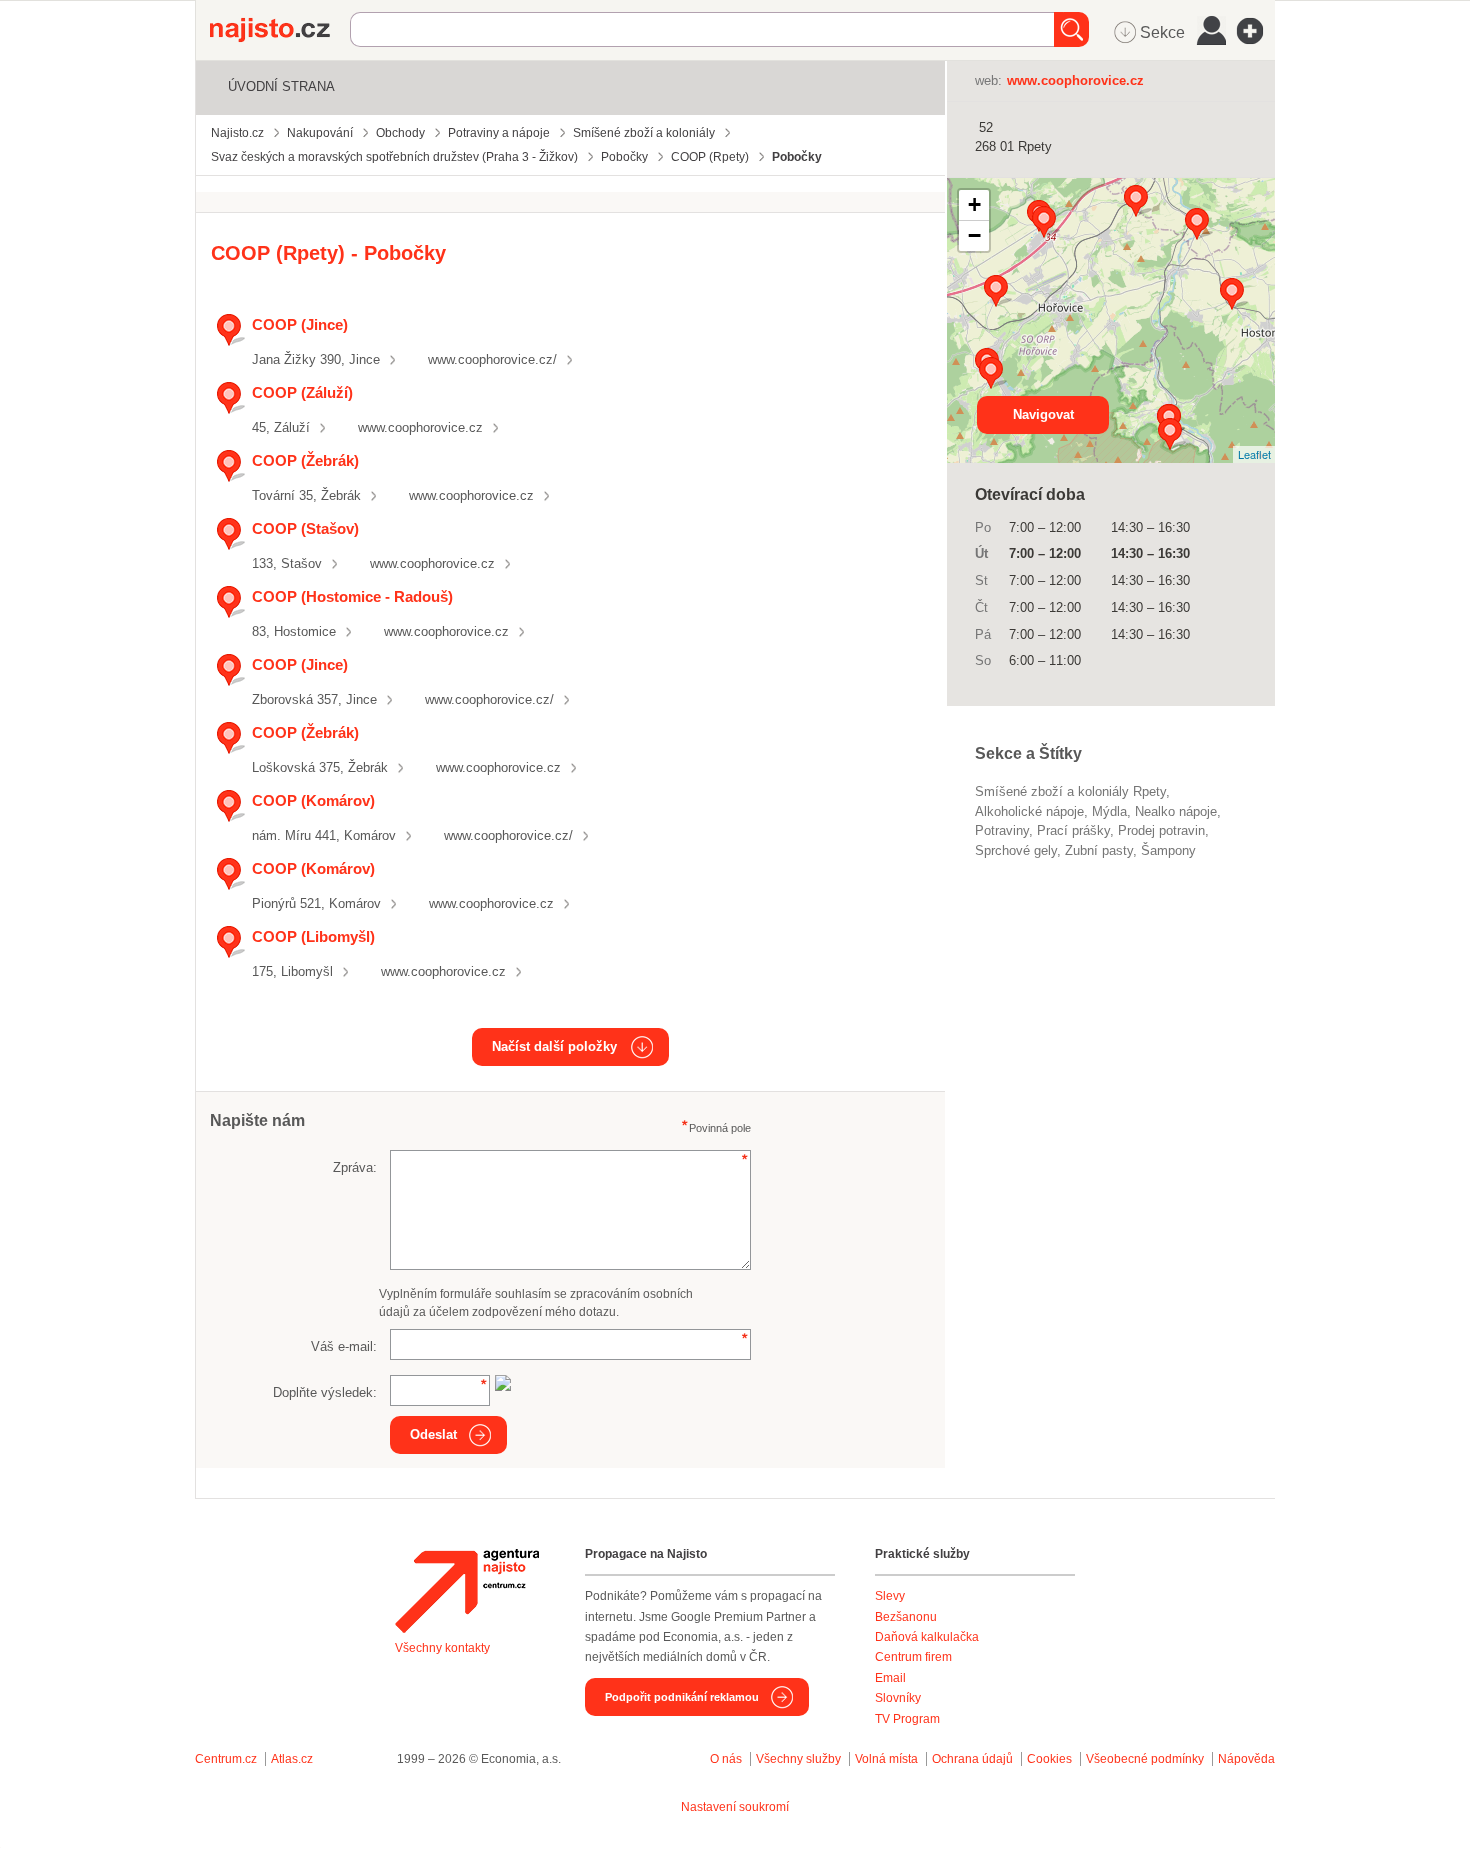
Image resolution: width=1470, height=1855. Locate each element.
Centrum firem (913, 1657)
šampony (1168, 850)
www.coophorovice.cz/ (492, 359)
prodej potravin (1161, 830)
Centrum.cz (226, 1759)
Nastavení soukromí (735, 1807)
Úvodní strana (281, 86)
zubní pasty (1099, 850)
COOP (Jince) (300, 324)
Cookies (1049, 1759)
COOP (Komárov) (313, 800)
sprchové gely (1016, 850)
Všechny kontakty (442, 1648)
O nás (726, 1759)
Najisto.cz (280, 30)
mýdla (1109, 811)
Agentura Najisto (467, 1591)
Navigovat (1043, 414)
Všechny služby (800, 1759)
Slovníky (898, 1698)
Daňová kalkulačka (927, 1637)
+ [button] (974, 204)
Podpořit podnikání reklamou (682, 1697)
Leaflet (1254, 454)
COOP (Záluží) (302, 392)
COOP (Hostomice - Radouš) (352, 596)
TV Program (907, 1719)
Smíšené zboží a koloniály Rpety (1070, 791)
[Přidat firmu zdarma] (1256, 31)
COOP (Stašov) (305, 528)
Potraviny (1002, 830)
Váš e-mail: (344, 1346)
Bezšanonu (906, 1617)
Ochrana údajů (972, 1759)
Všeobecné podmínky (1145, 1759)
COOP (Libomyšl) (313, 936)
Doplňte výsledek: (325, 1392)
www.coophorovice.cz (420, 427)
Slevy (890, 1596)
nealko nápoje (1176, 811)
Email (890, 1678)
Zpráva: (355, 1167)
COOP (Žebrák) (305, 460)
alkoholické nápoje (1029, 811)
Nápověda (1246, 1759)
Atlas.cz (292, 1759)
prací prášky (1073, 830)
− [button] (974, 235)
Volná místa (886, 1759)
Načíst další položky (554, 1046)
